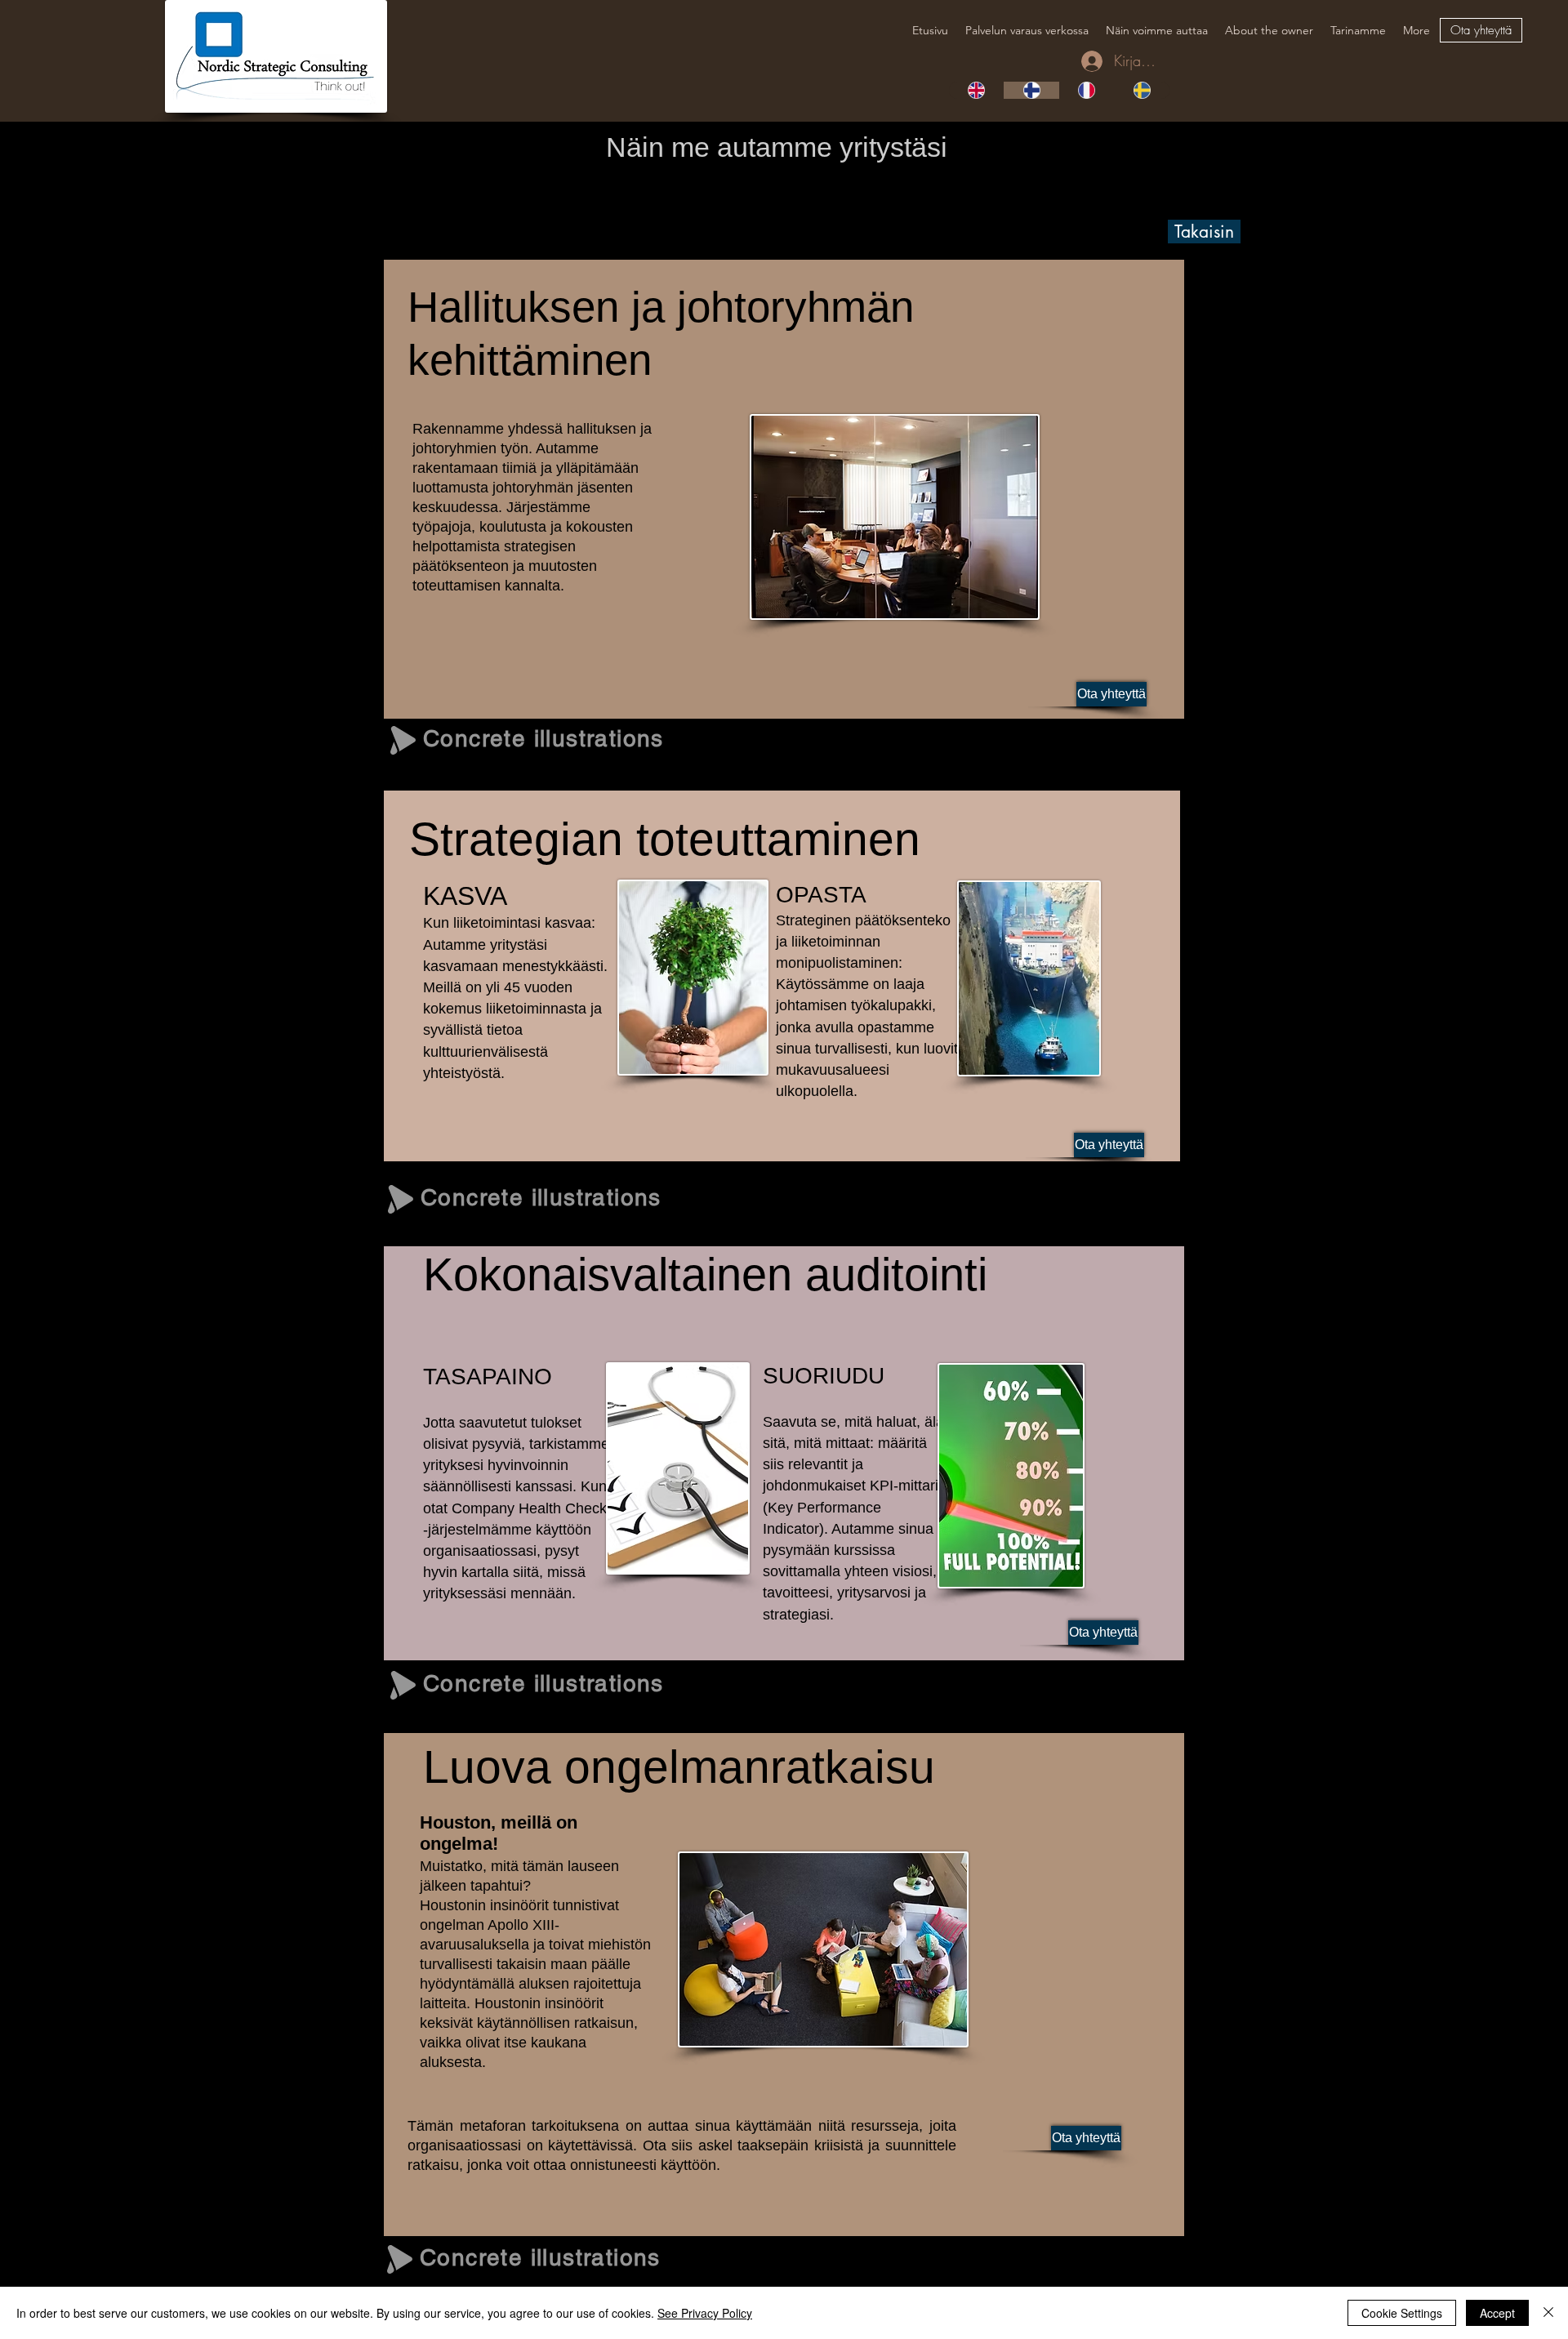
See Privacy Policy (705, 2313)
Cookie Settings (1402, 2313)
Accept (1497, 2313)
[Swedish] (1142, 90)
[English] (976, 90)
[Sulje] (1548, 2313)
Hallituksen (513, 307)
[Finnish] (1031, 90)
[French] (1087, 90)
